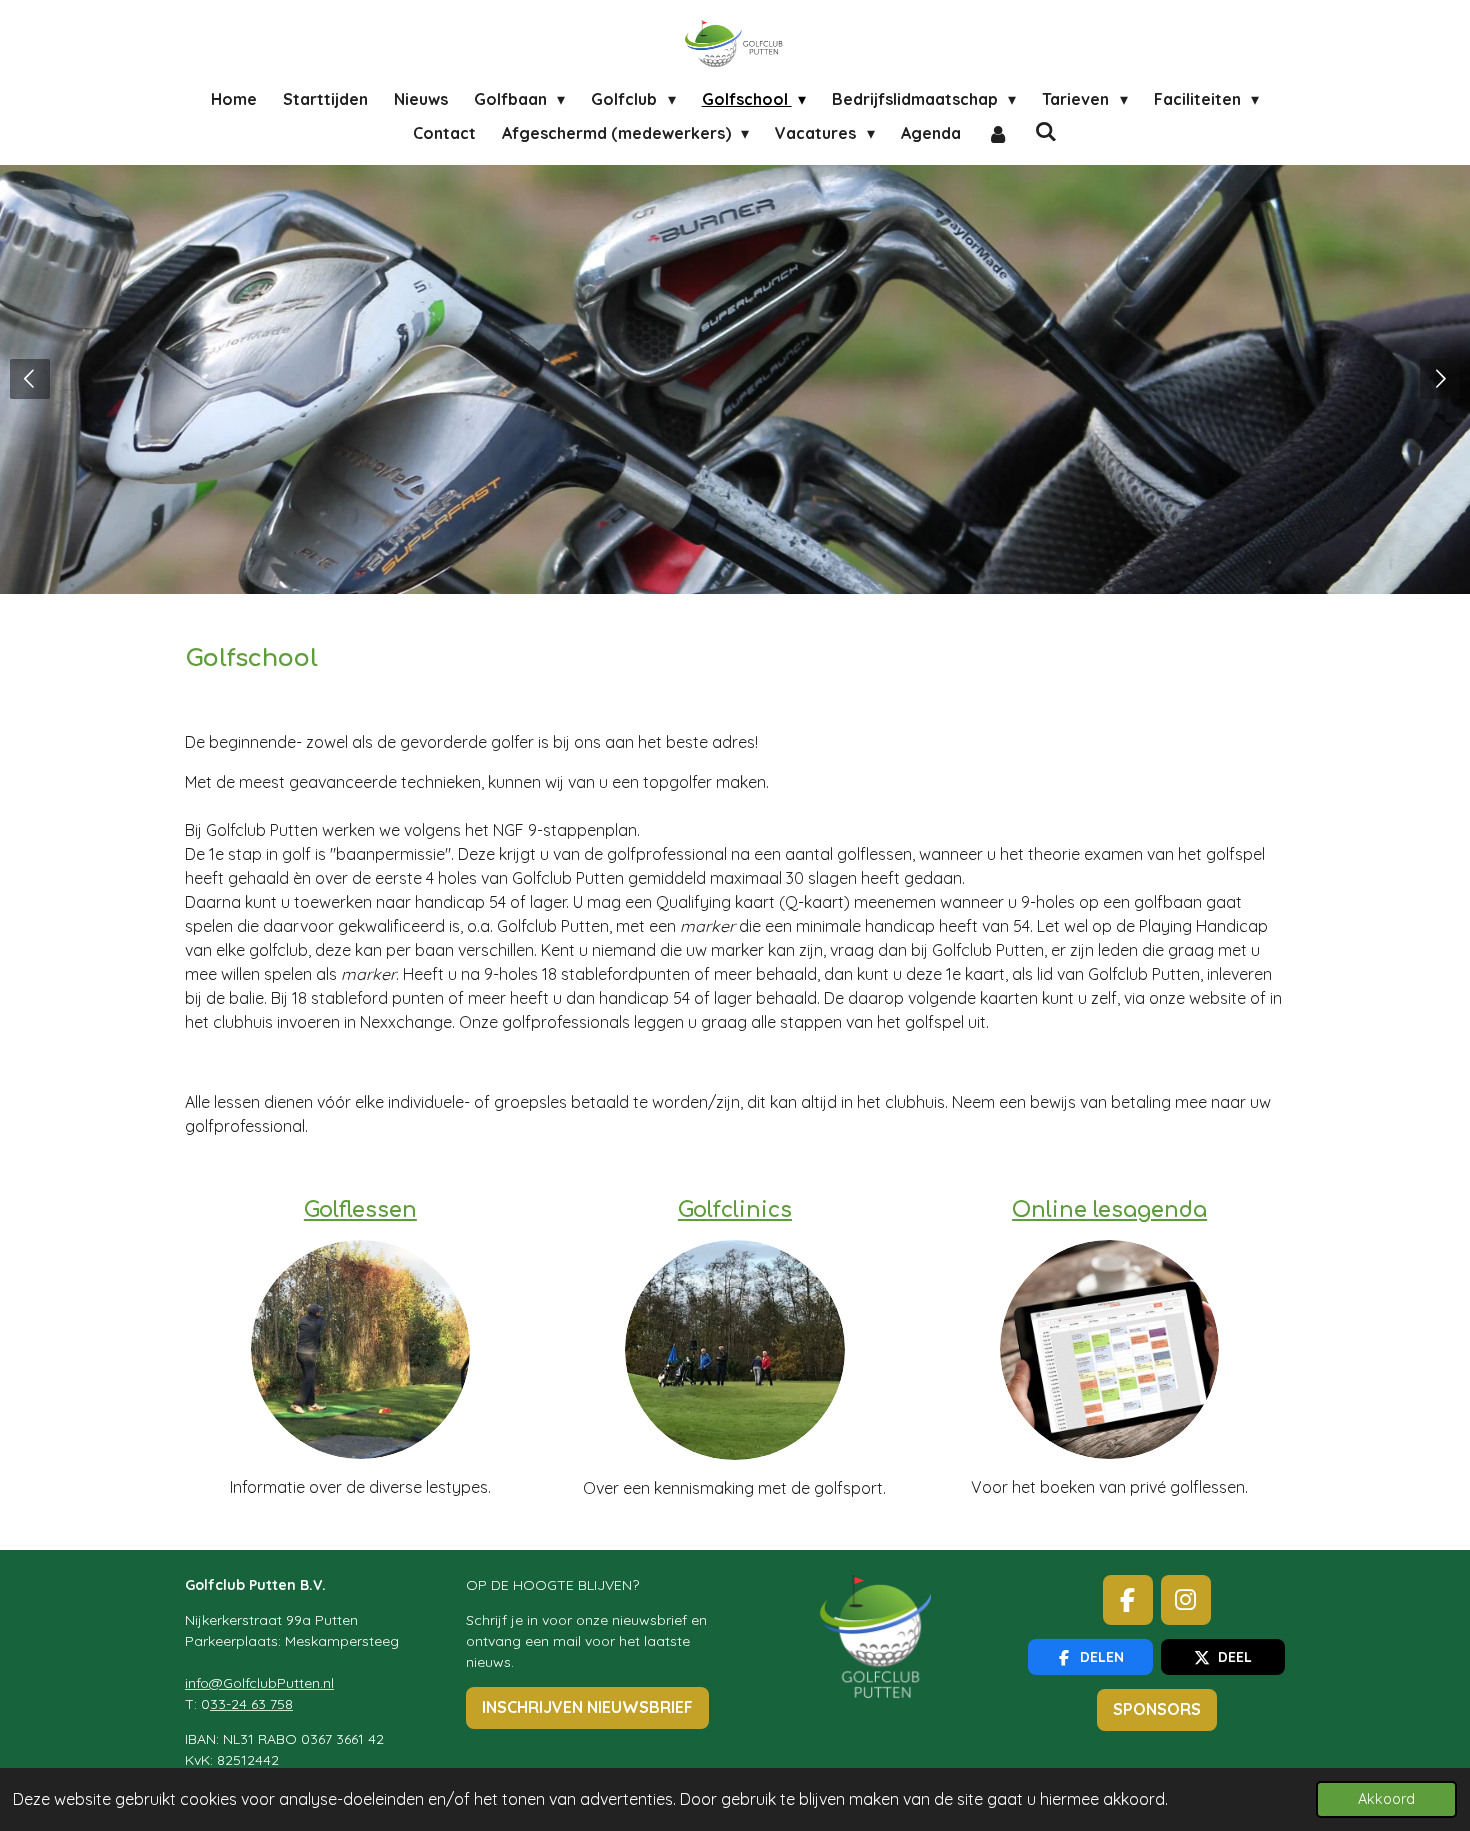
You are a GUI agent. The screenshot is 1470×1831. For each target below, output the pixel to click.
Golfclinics (735, 1210)
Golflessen (360, 1210)
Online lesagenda (1109, 1210)
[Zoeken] (1046, 131)
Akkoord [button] (1386, 1799)
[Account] (998, 133)
